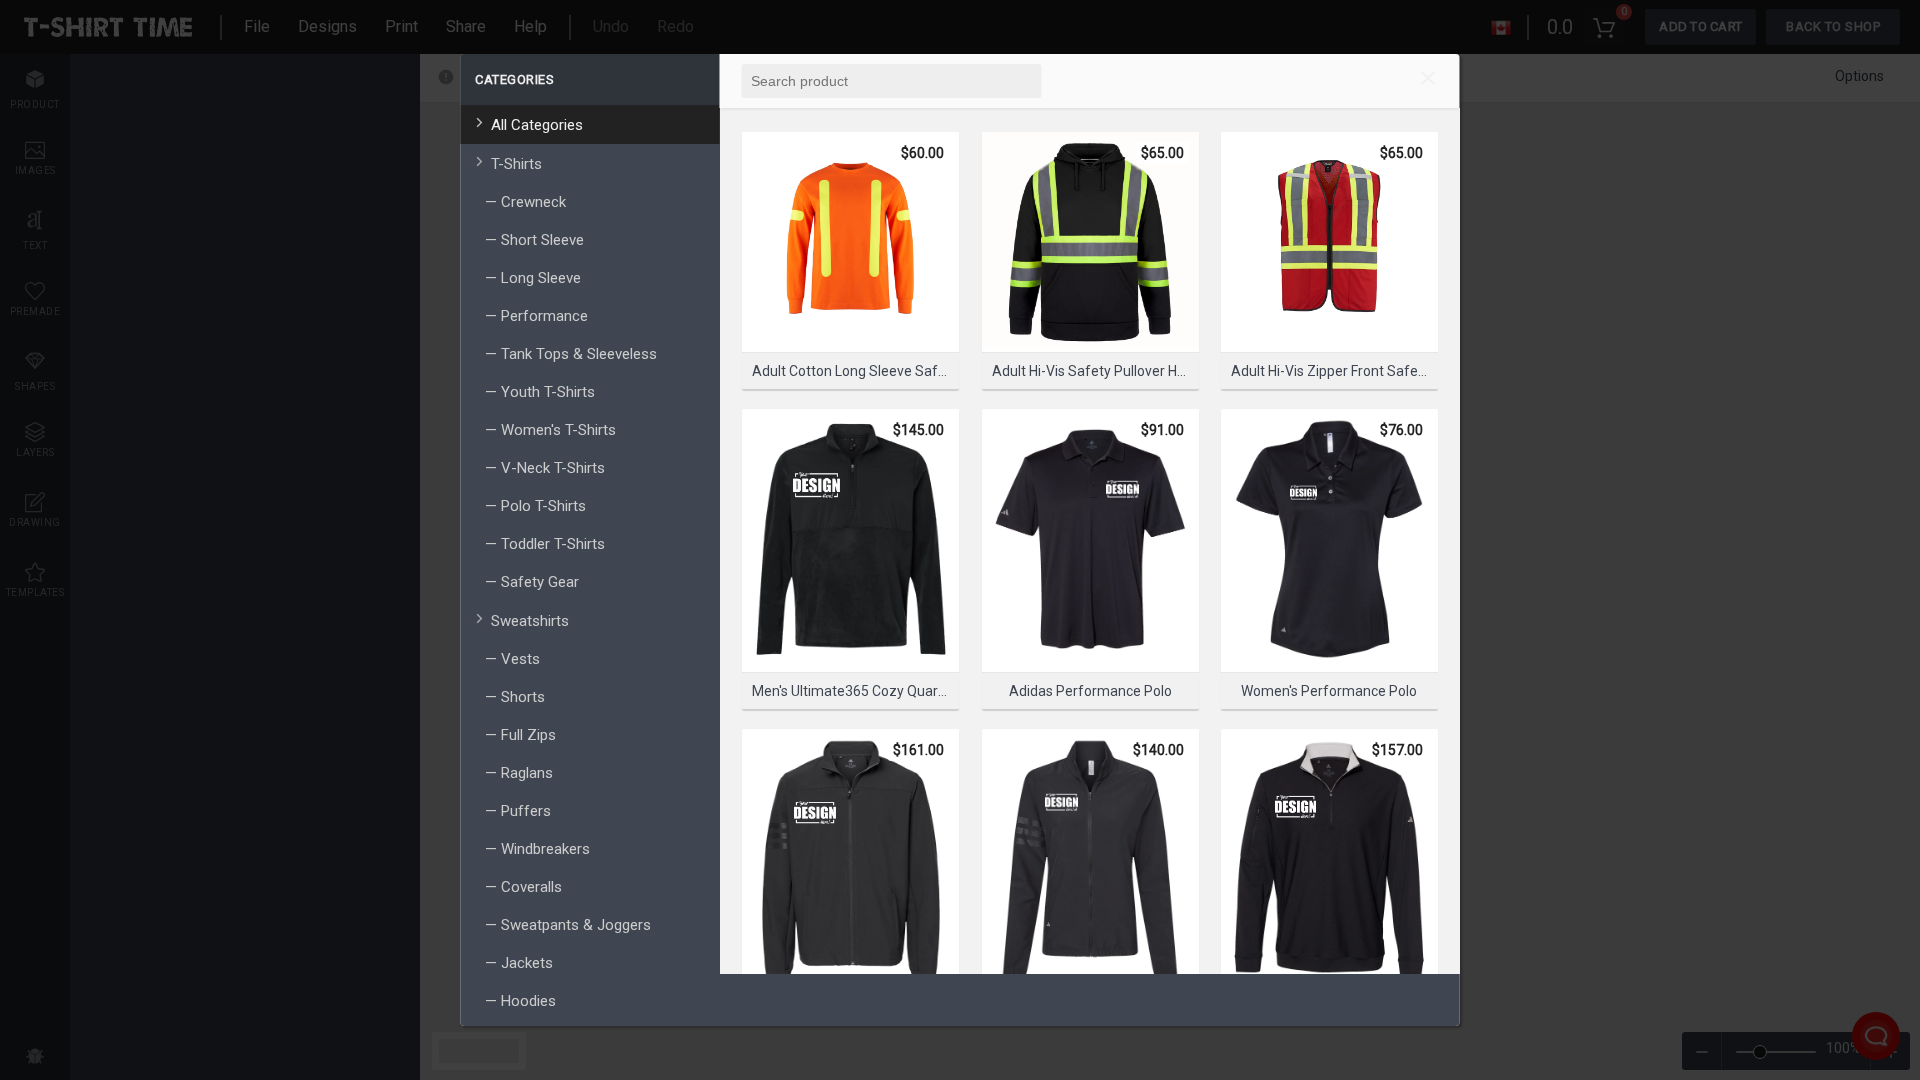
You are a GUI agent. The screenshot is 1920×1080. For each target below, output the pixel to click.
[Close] (1428, 81)
